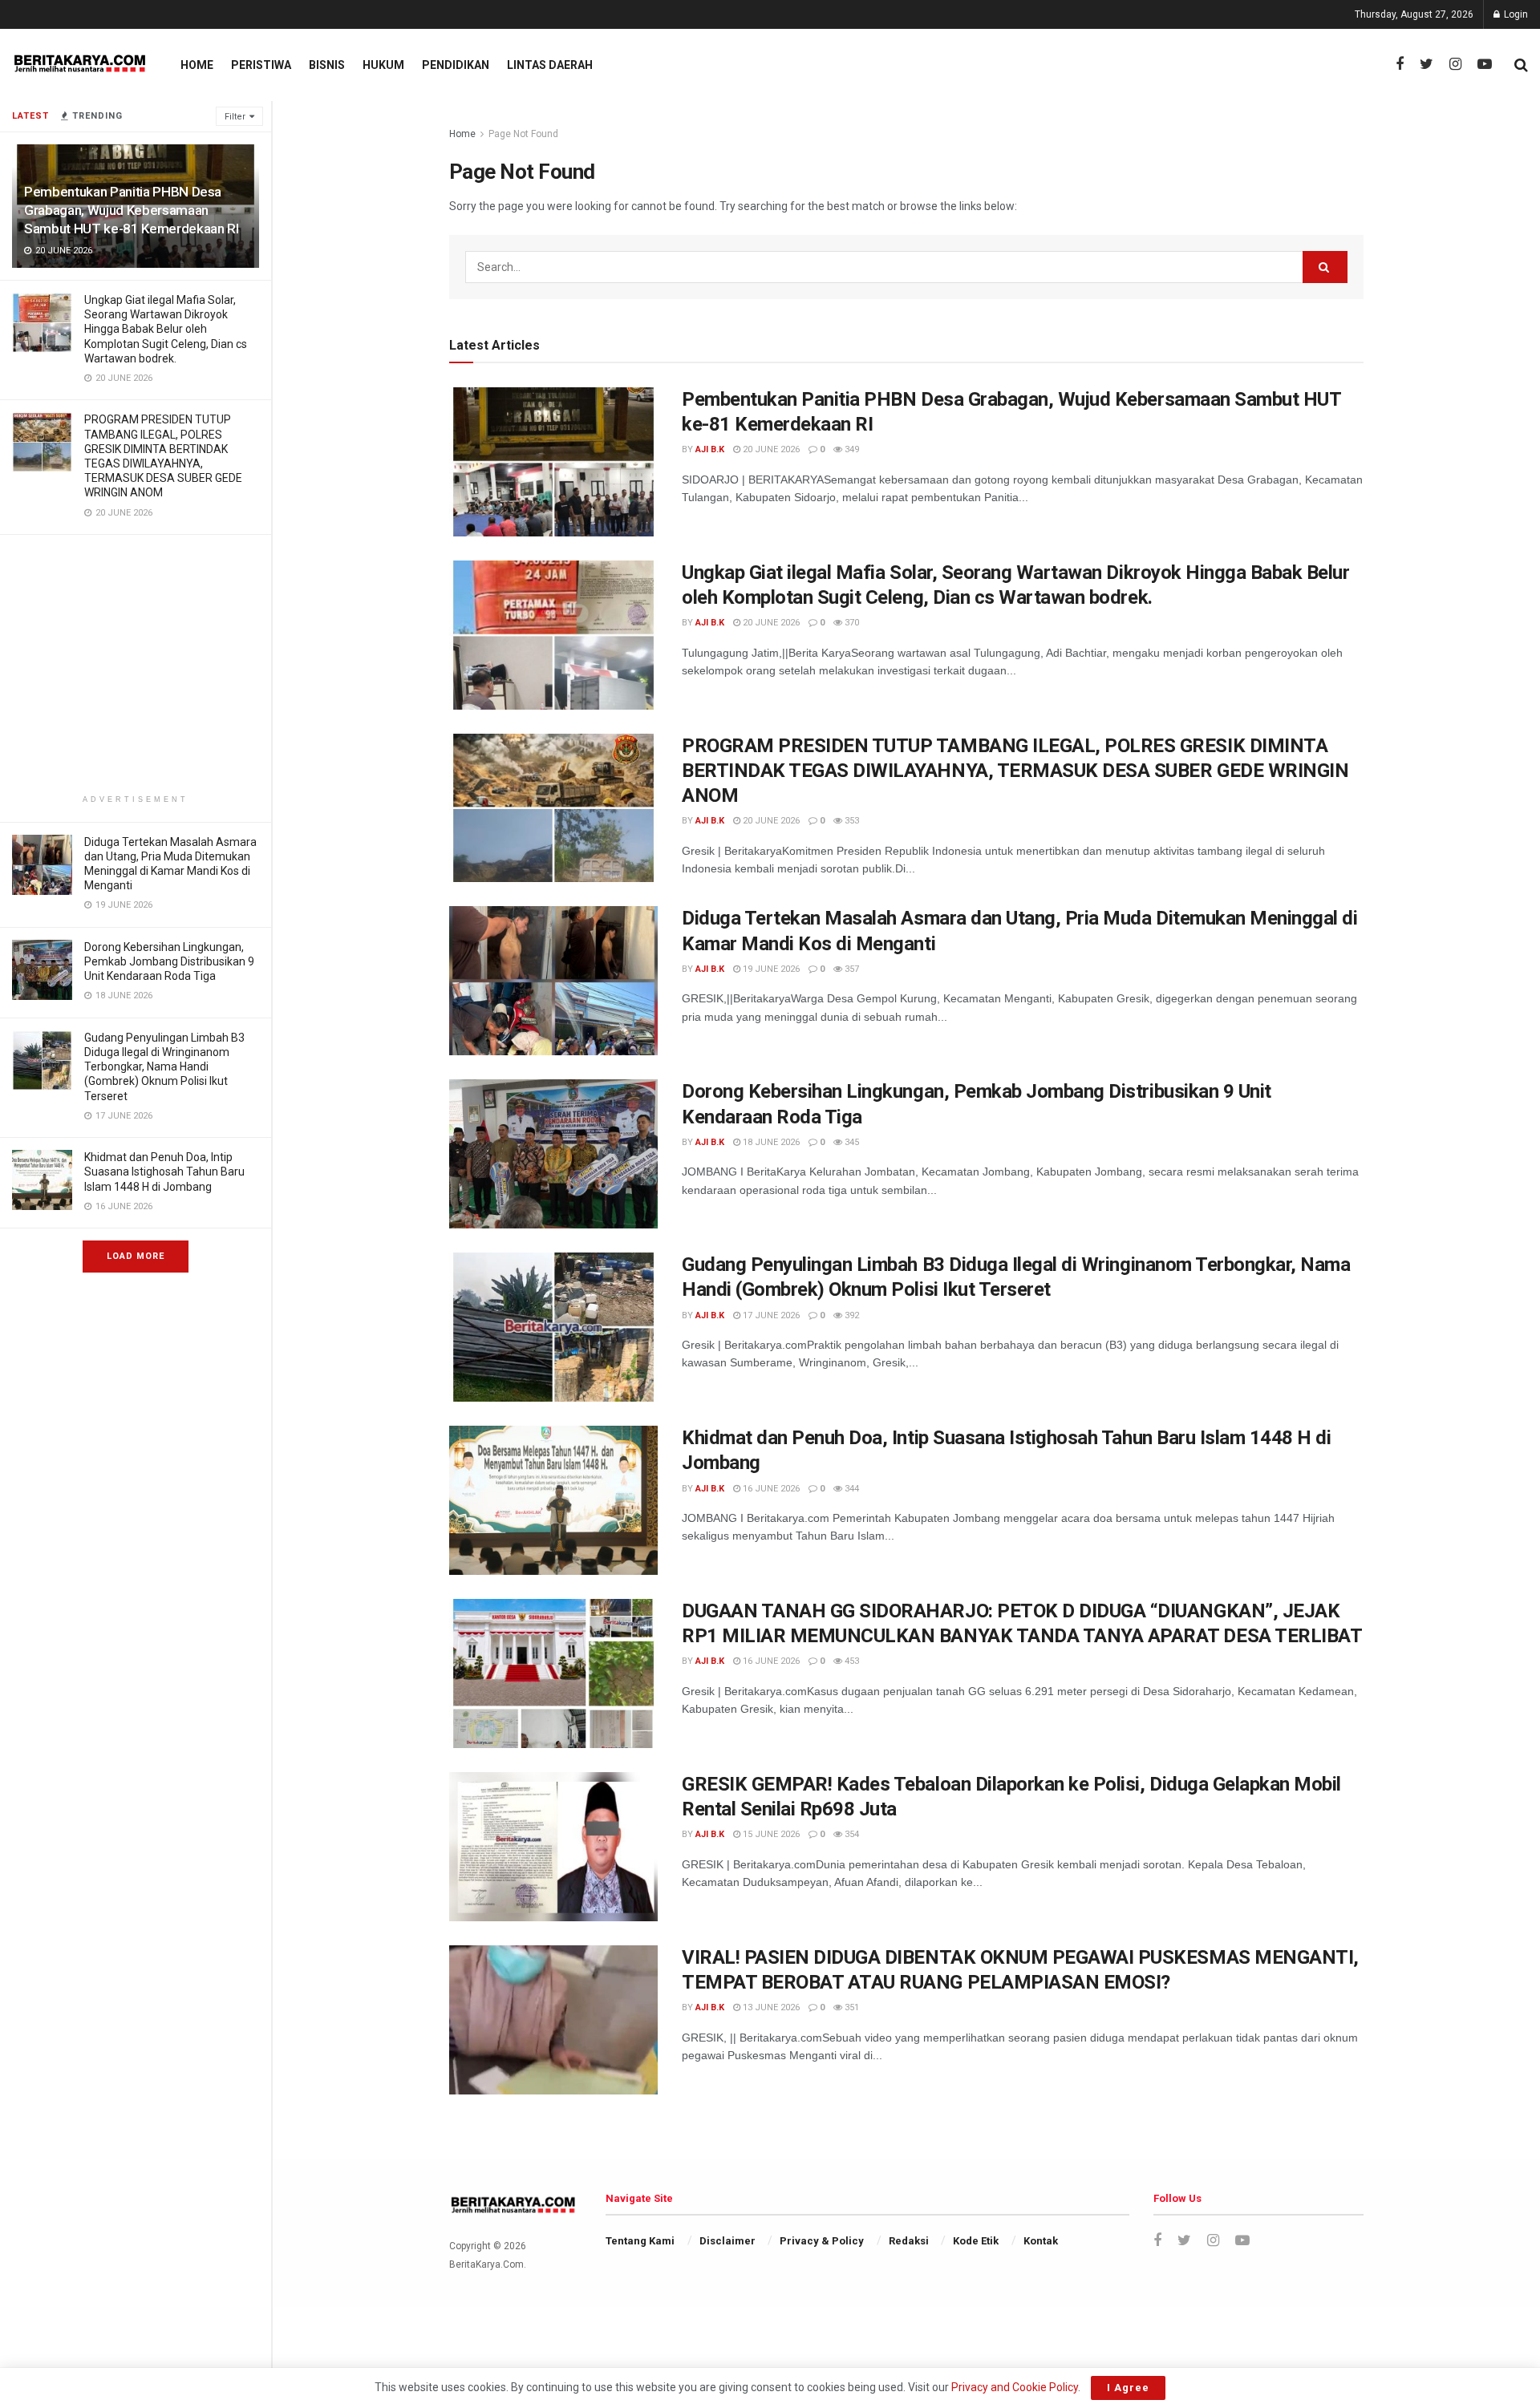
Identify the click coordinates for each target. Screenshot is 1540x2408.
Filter (235, 117)
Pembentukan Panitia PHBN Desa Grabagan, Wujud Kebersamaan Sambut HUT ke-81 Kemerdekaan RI (131, 210)
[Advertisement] (136, 667)
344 (851, 1489)
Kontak (1041, 2241)
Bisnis (327, 65)
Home (197, 65)
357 (851, 969)
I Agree (1128, 2388)
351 (851, 2007)
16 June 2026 (770, 1489)
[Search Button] (1325, 267)
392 (851, 1315)
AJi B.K (710, 449)
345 (851, 1142)
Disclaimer (727, 2241)
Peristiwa (261, 65)
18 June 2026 (770, 1142)
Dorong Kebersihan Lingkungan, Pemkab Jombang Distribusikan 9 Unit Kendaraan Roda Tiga (169, 961)
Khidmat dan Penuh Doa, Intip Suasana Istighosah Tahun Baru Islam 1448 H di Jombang (164, 1172)
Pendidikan (456, 65)
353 (851, 821)
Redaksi (909, 2241)
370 (851, 623)
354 (851, 1834)
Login (1515, 14)
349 (851, 449)
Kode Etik (976, 2241)
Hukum (383, 65)
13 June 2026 (770, 2007)
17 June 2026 (770, 1315)
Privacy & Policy (822, 2241)
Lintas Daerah (550, 65)
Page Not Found (523, 134)
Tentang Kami (640, 2241)
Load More (136, 1256)
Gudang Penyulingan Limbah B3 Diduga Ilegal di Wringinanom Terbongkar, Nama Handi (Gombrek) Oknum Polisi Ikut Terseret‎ (164, 1067)
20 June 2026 (770, 449)
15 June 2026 (770, 1834)
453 (851, 1661)
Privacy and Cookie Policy (1015, 2387)
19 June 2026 (770, 969)
